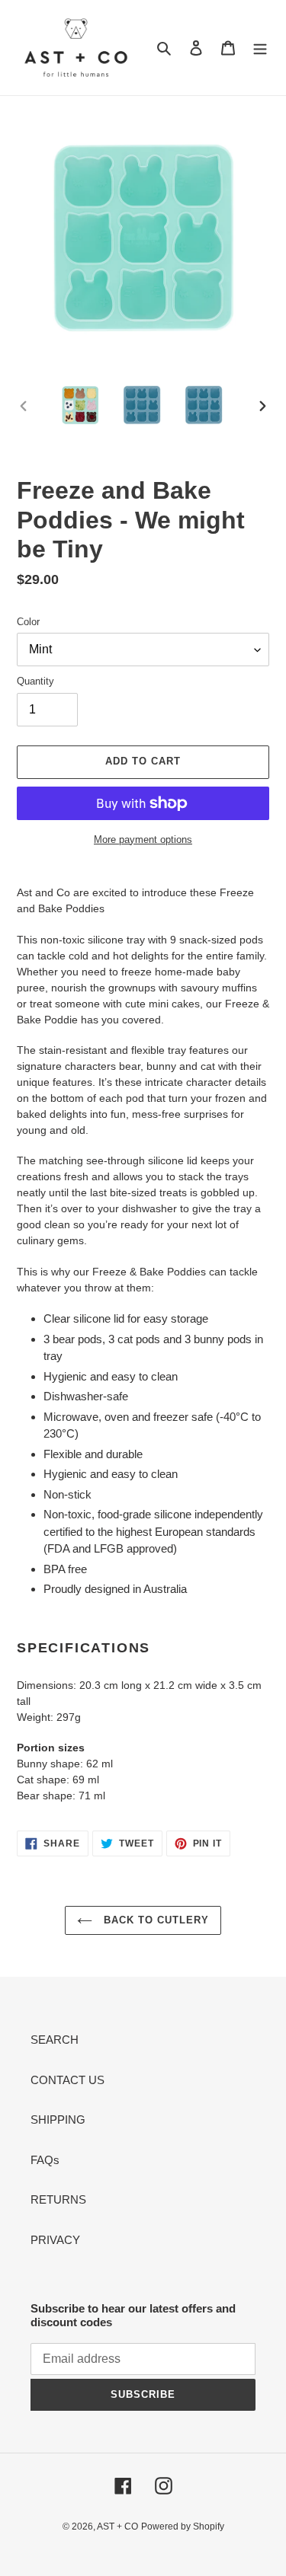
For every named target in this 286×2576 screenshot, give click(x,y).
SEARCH (55, 2040)
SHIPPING (58, 2120)
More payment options (143, 840)
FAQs (45, 2160)
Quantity (35, 681)
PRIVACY (55, 2240)
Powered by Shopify (183, 2527)
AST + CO (117, 2527)
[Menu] (260, 48)
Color (28, 622)
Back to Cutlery (155, 1920)
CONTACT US (67, 2080)
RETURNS (58, 2199)
